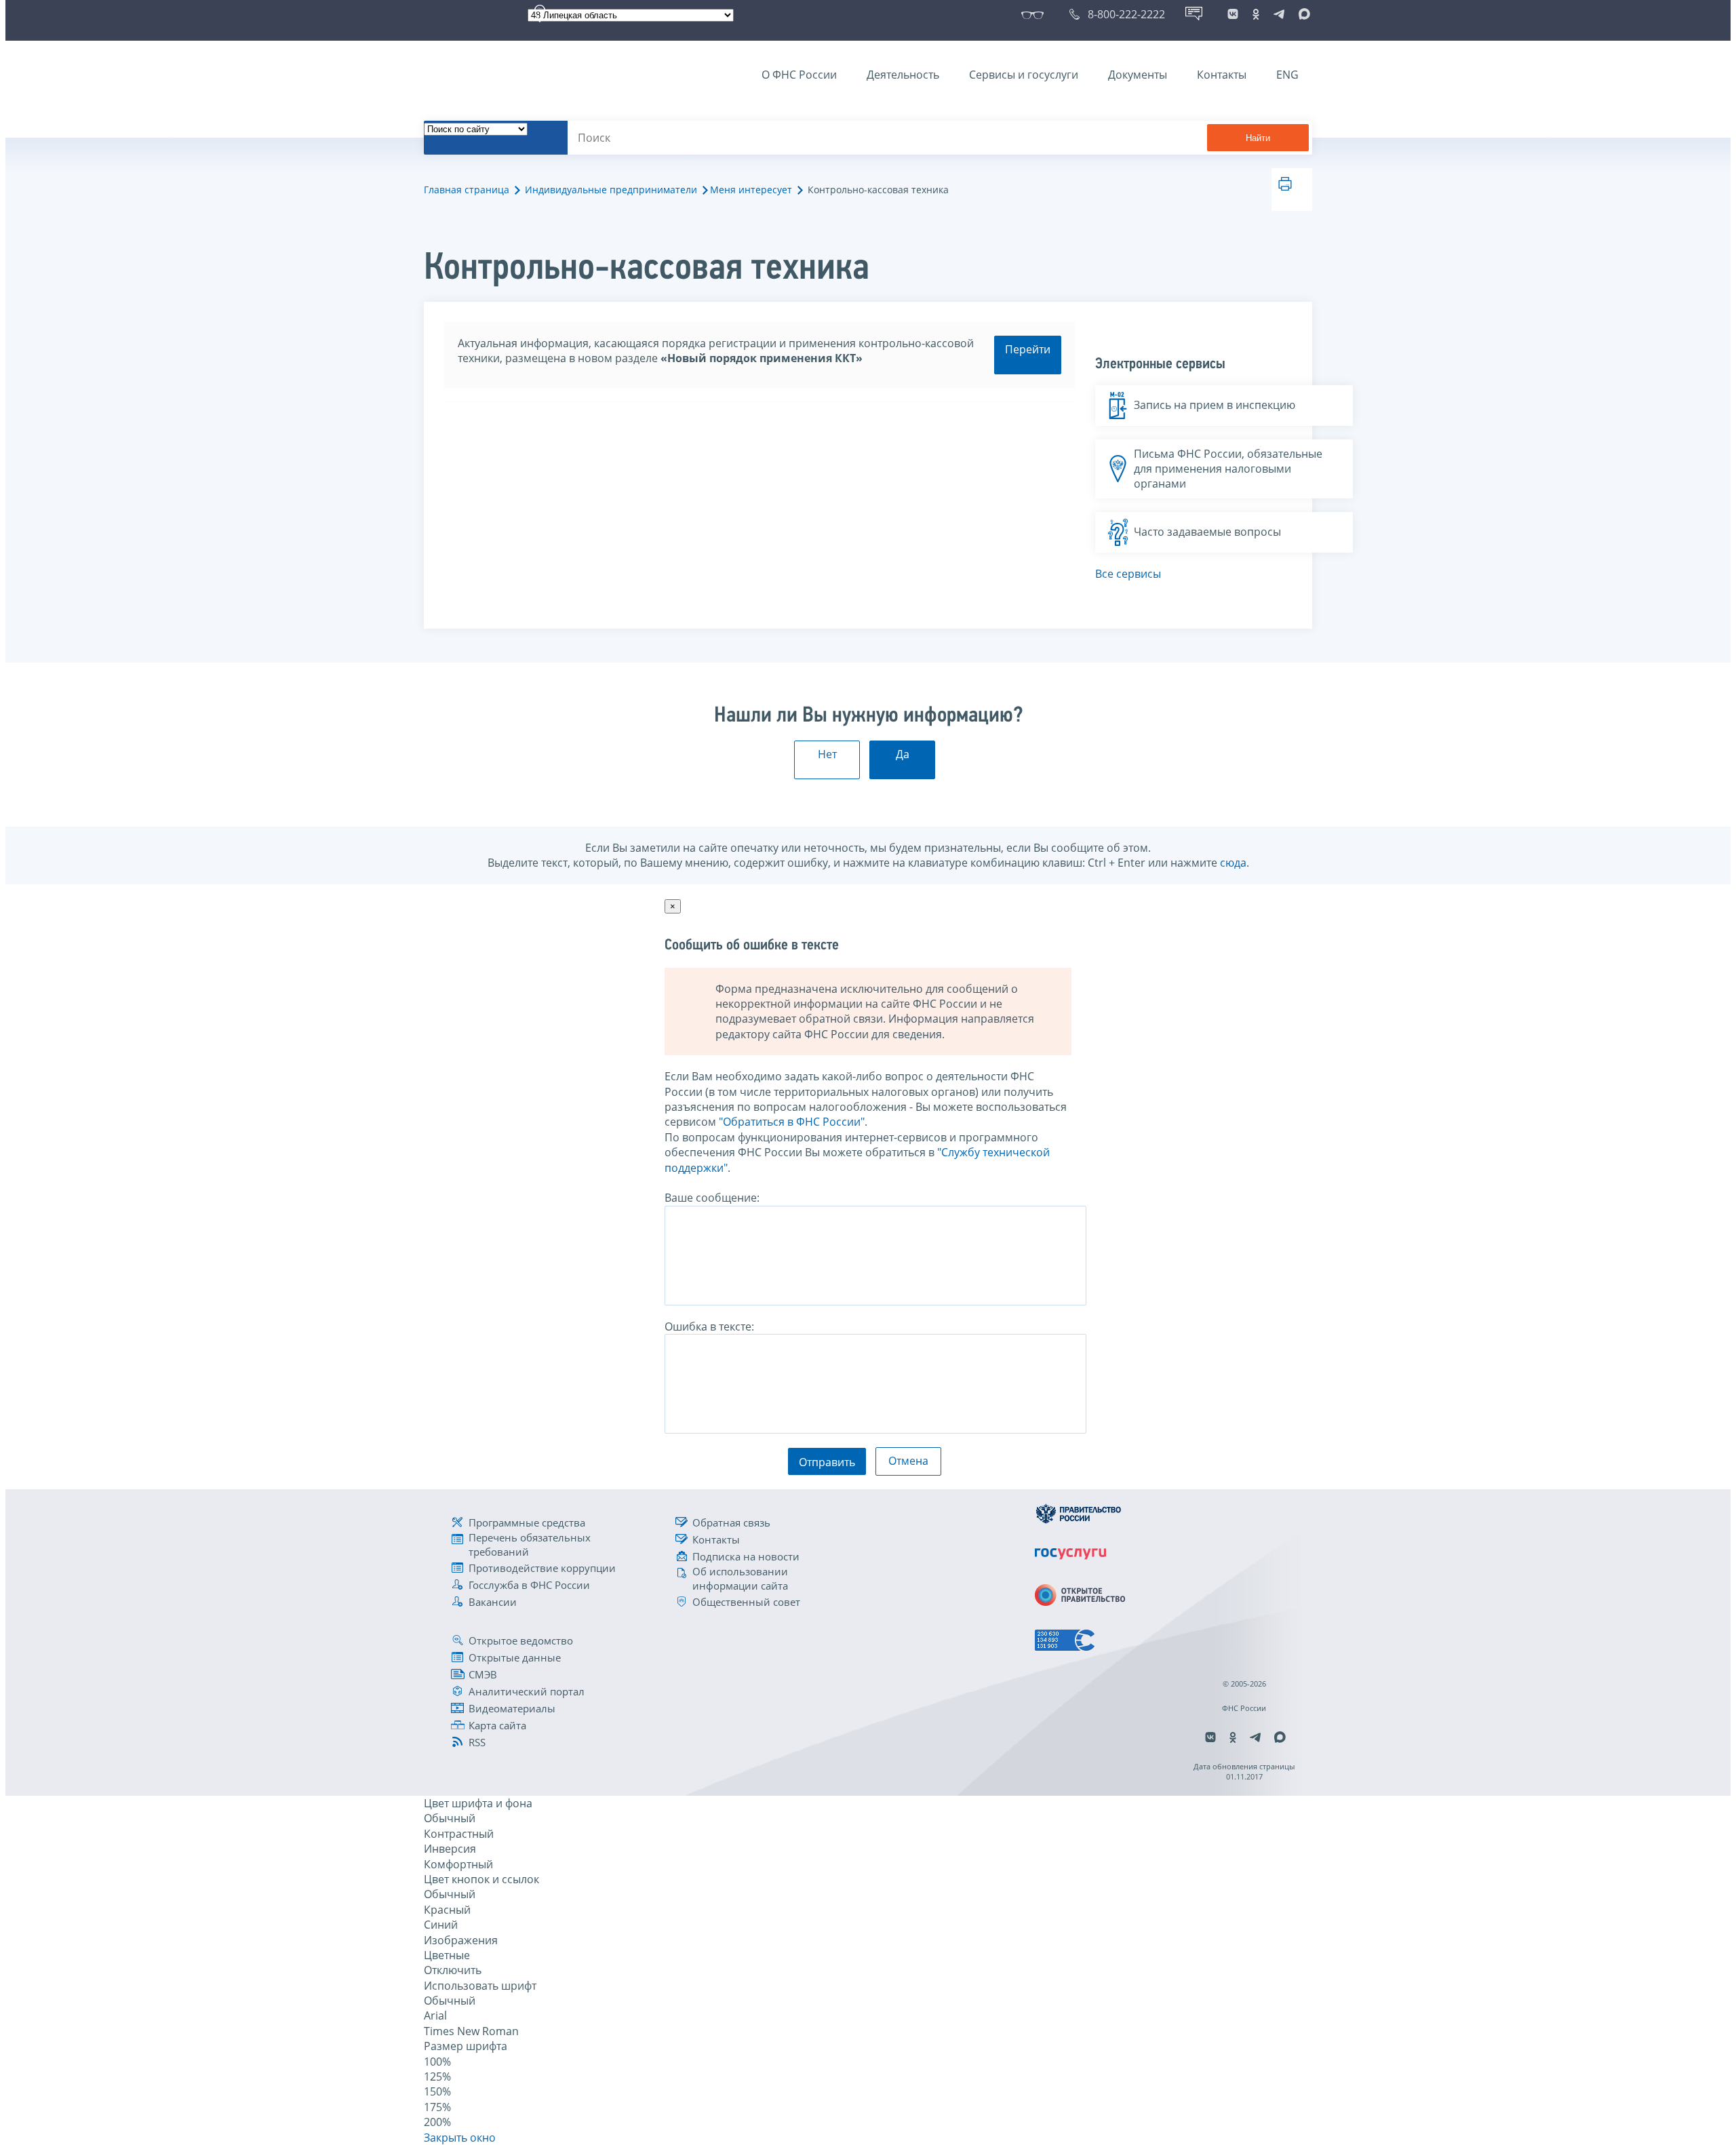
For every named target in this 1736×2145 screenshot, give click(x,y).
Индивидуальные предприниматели (611, 190)
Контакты (1222, 75)
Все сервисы (1128, 574)
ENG (1287, 75)
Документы (1138, 75)
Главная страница (467, 190)
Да (903, 754)
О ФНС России (799, 75)
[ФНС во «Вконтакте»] (1233, 14)
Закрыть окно (460, 2138)
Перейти (1028, 349)
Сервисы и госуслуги (1024, 75)
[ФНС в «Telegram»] (1279, 14)
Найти (1258, 138)
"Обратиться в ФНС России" (792, 1122)
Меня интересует (751, 190)
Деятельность (903, 75)
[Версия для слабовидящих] (1035, 14)
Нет (827, 754)
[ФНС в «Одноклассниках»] (1256, 14)
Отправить (827, 1462)
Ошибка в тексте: (709, 1326)
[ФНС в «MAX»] (1302, 14)
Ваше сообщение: (712, 1198)
